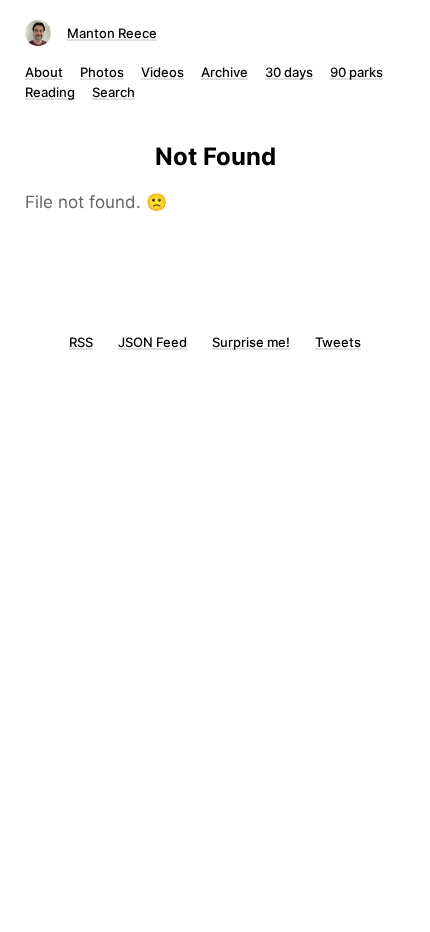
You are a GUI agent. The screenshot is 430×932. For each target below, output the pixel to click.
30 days (289, 72)
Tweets (338, 342)
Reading (50, 92)
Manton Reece (112, 33)
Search (113, 92)
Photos (102, 72)
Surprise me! (251, 342)
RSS (81, 342)
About (44, 72)
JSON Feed (152, 342)
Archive (224, 72)
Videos (162, 72)
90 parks (356, 72)
